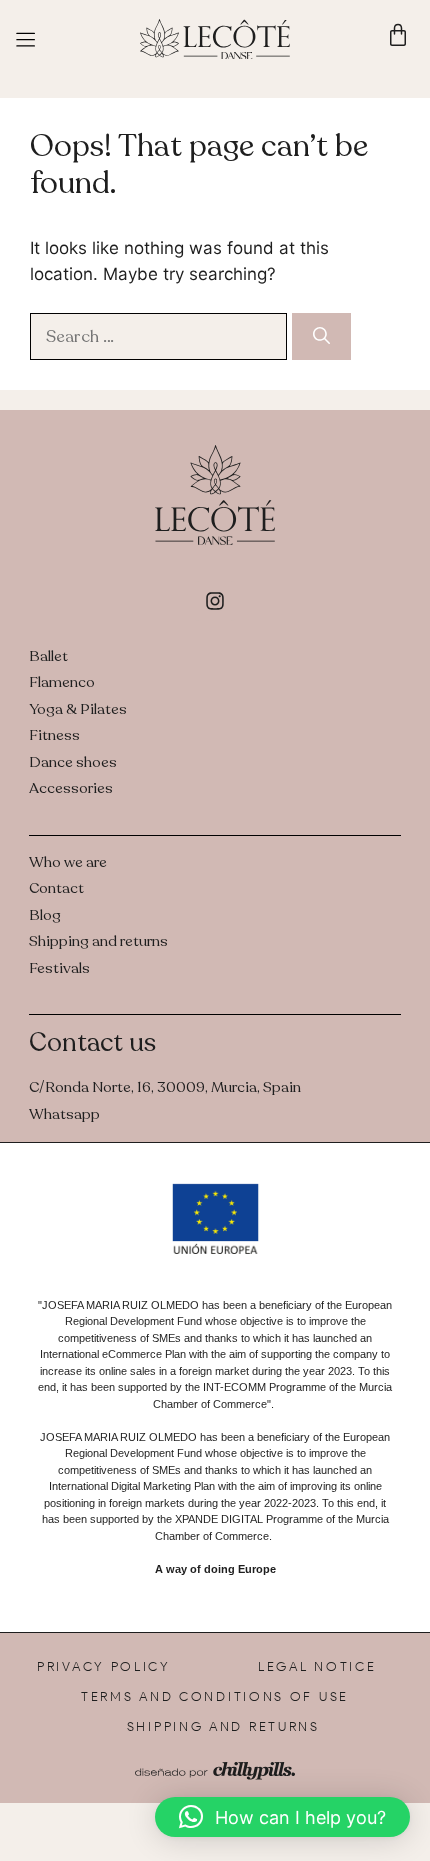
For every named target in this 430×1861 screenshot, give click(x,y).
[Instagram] (215, 601)
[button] (282, 1817)
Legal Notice (317, 1666)
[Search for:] (161, 336)
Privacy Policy (104, 1666)
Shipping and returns (223, 1726)
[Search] (321, 337)
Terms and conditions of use (215, 1696)
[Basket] (398, 35)
